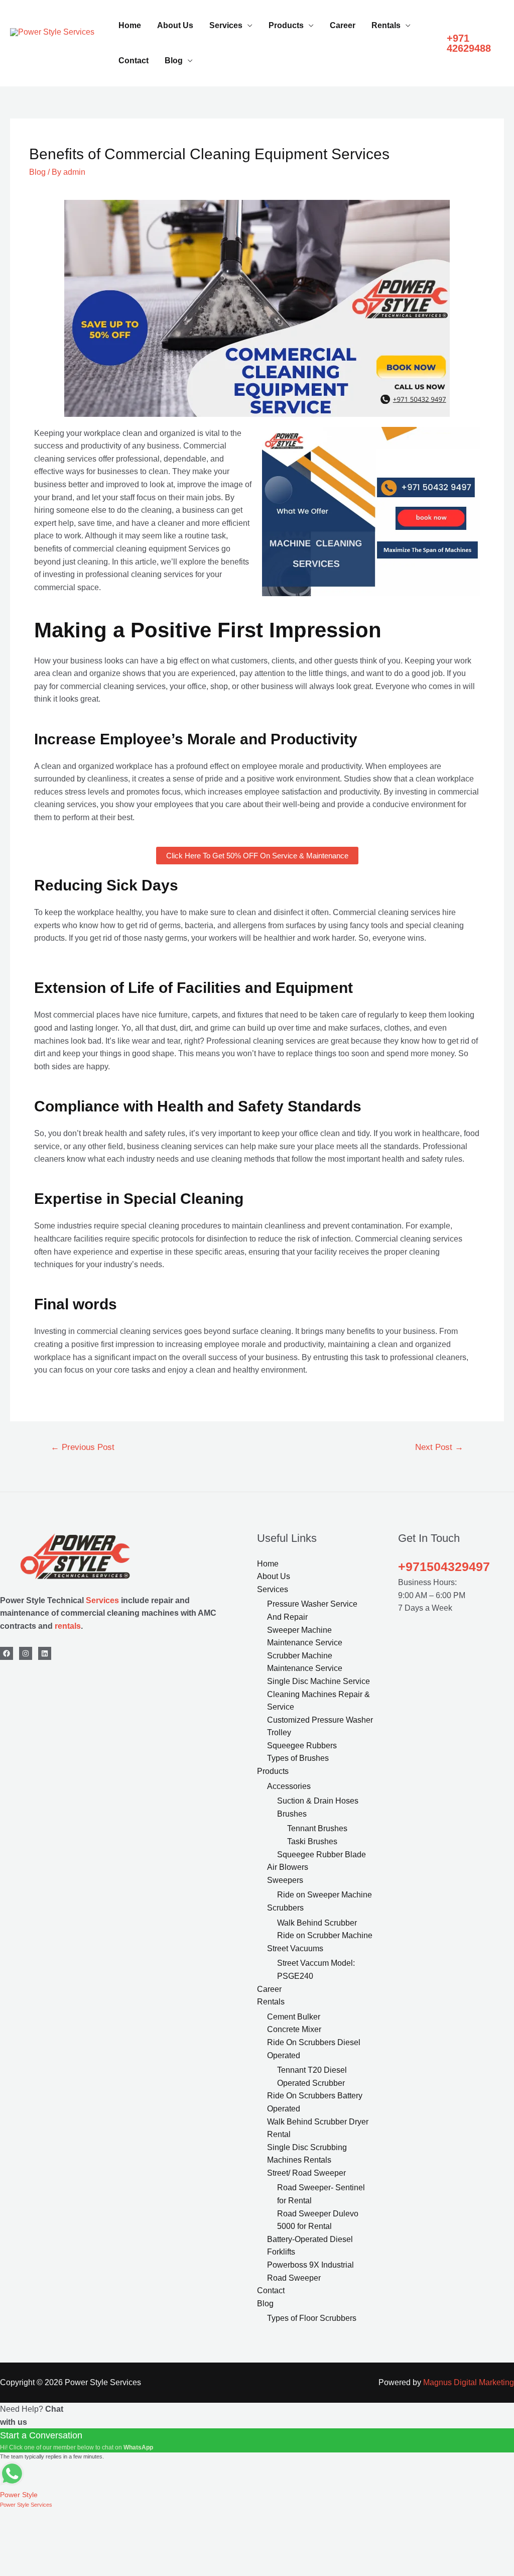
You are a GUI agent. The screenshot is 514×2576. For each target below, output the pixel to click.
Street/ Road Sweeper (306, 2173)
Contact (134, 61)
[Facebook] (7, 1653)
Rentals (386, 25)
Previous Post (83, 1447)
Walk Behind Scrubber (317, 1923)
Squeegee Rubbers (302, 1746)
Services (226, 25)
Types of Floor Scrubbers (312, 2318)
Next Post (439, 1447)
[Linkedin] (45, 1653)
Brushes (292, 1814)
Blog (174, 61)
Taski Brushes (312, 1841)
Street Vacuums (295, 1948)
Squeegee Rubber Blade (322, 1855)
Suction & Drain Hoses (318, 1801)
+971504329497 (444, 1566)
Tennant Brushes (317, 1828)
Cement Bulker (294, 2017)
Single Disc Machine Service (318, 1681)
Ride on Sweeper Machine (325, 1895)
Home (130, 25)
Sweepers (285, 1880)
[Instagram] (26, 1653)
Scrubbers (285, 1908)
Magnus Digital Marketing (469, 2382)
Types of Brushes (298, 1758)
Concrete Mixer (294, 2029)
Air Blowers (288, 1867)
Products (286, 25)
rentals (68, 1626)
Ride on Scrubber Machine (325, 1935)
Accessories (289, 1786)
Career (343, 25)
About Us (175, 25)
